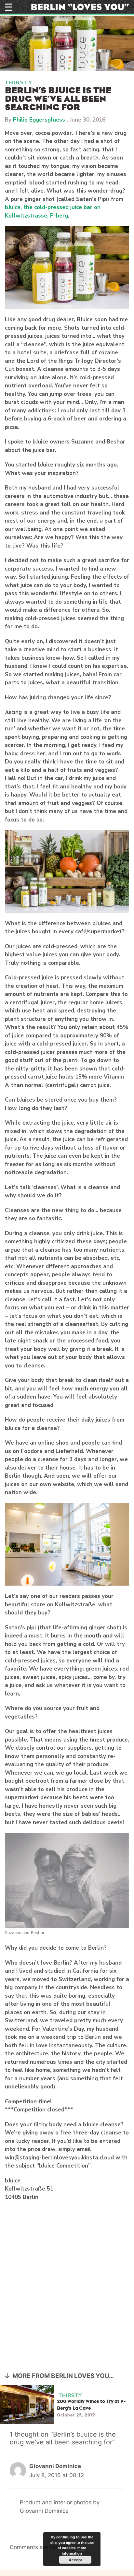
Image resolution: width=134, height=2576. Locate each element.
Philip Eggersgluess (39, 120)
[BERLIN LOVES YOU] (80, 6)
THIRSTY (19, 83)
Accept (75, 2560)
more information (74, 2550)
